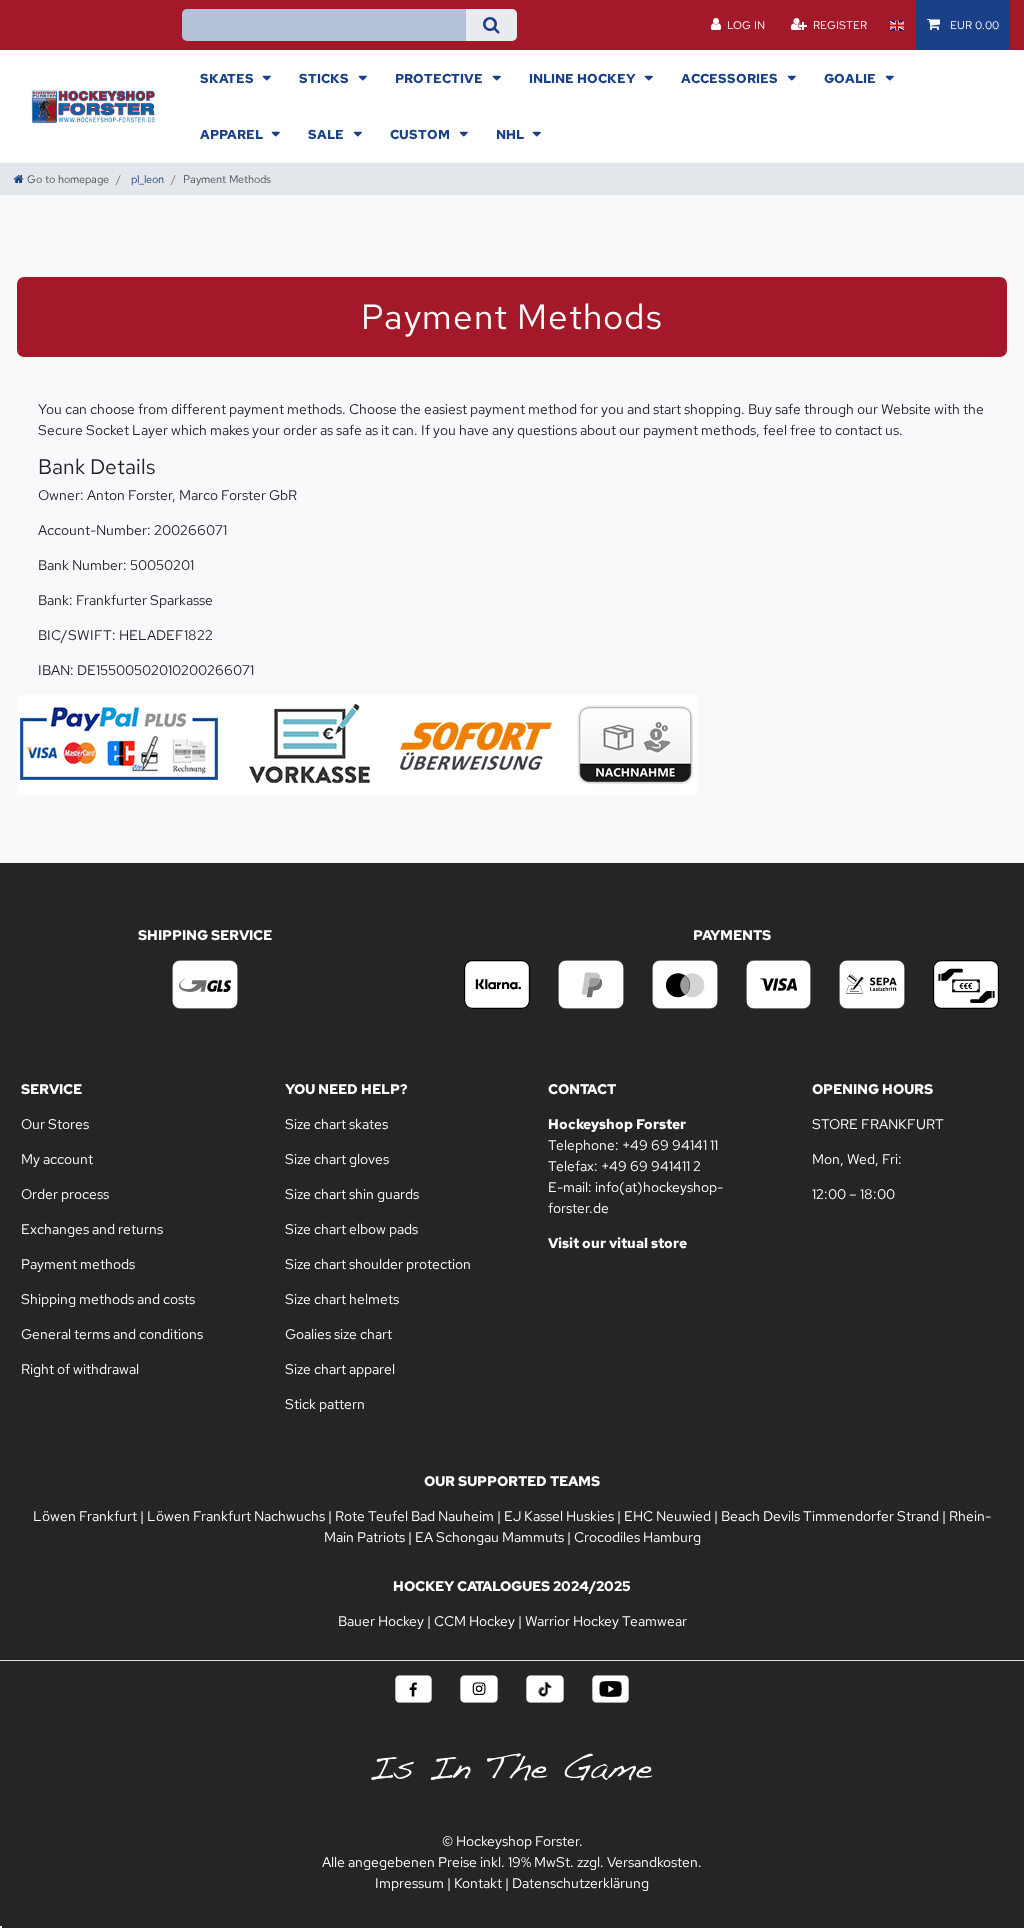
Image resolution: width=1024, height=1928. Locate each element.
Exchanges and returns (92, 1229)
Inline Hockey (584, 78)
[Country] (896, 25)
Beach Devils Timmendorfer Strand (830, 1516)
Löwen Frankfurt (85, 1516)
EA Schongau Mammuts (489, 1537)
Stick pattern (325, 1404)
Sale (327, 134)
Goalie (851, 78)
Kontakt (478, 1883)
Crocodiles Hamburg (637, 1537)
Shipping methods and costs (108, 1299)
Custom (421, 134)
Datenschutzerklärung (580, 1883)
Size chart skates (336, 1124)
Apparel (233, 134)
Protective (440, 78)
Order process (65, 1194)
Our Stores (56, 1124)
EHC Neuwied (667, 1516)
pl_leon (146, 179)
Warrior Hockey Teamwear (606, 1621)
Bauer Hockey (381, 1621)
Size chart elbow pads (351, 1229)
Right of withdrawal (80, 1369)
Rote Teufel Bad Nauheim (414, 1516)
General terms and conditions (112, 1334)
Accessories (731, 78)
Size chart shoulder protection (378, 1264)
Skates (228, 78)
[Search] (491, 25)
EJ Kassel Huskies (559, 1516)
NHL (511, 134)
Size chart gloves (337, 1159)
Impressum (409, 1883)
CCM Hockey (474, 1621)
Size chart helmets (342, 1299)
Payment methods (78, 1264)
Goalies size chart (338, 1334)
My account (57, 1159)
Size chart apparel (340, 1369)
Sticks (325, 78)
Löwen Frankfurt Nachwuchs (236, 1516)
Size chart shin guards (352, 1194)
